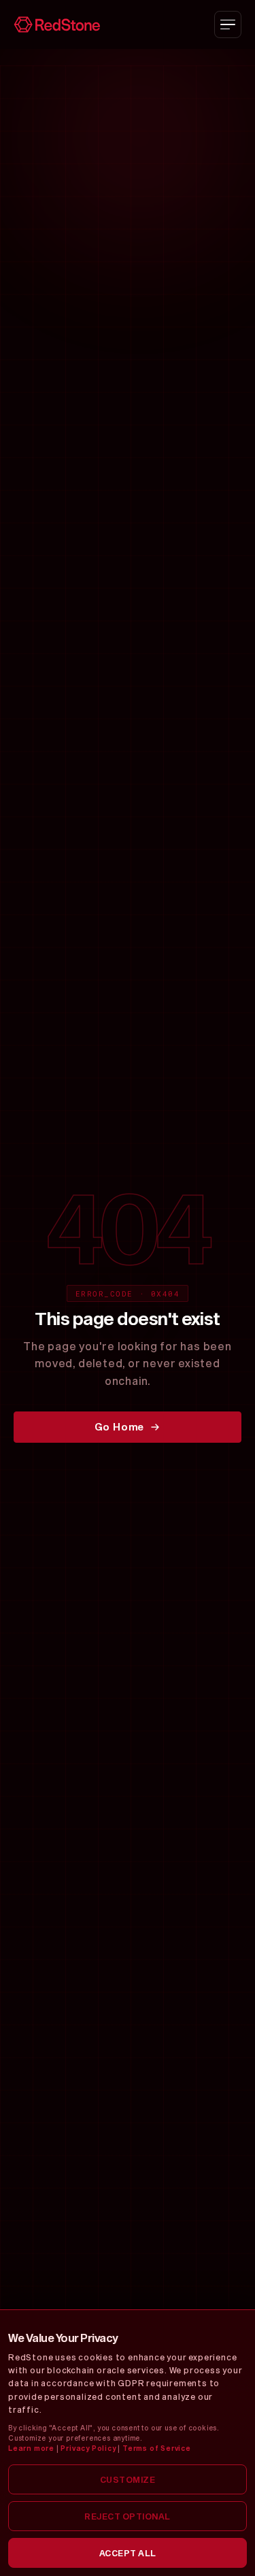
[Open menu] (228, 24)
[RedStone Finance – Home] (57, 24)
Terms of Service (157, 2448)
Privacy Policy (88, 2448)
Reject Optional (128, 2516)
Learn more (31, 2448)
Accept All (128, 2553)
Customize (128, 2479)
